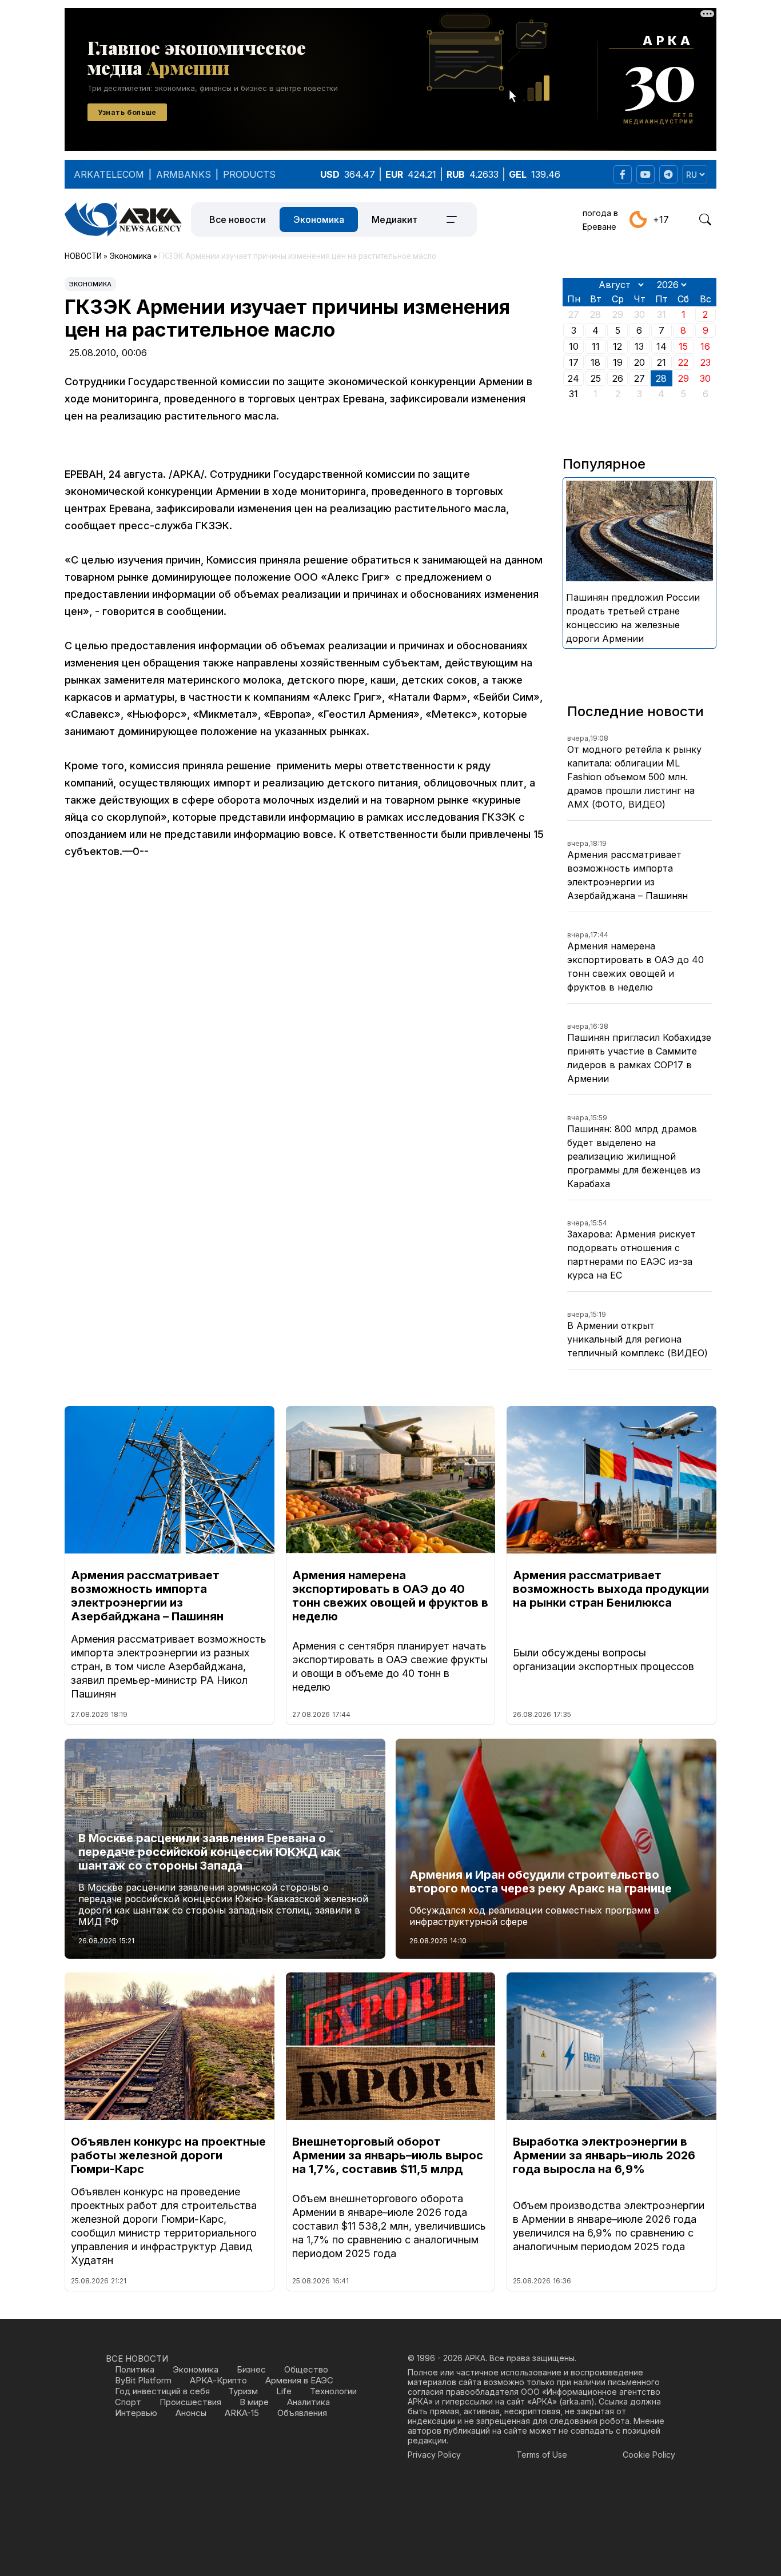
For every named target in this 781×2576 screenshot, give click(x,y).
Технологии (333, 2391)
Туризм (243, 2391)
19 (618, 362)
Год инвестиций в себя (162, 2391)
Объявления (302, 2413)
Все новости (238, 219)
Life (284, 2391)
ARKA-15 (242, 2413)
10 (574, 346)
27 (639, 378)
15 (683, 346)
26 (618, 378)
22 (683, 362)
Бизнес (251, 2369)
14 (662, 346)
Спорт (128, 2402)
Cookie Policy (649, 2455)
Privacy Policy (434, 2455)
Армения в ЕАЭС (299, 2380)
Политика (135, 2369)
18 (595, 362)
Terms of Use (542, 2455)
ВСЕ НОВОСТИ (137, 2359)
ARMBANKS (184, 174)
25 (596, 378)
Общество (306, 2369)
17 (574, 362)
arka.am (577, 2401)
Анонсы (191, 2413)
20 (639, 362)
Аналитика (308, 2402)
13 (639, 346)
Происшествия (190, 2402)
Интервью (136, 2413)
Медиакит (395, 219)
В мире (254, 2402)
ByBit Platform (143, 2380)
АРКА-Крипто (218, 2380)
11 (596, 346)
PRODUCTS (249, 174)
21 (662, 362)
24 (573, 378)
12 (617, 346)
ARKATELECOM (109, 174)
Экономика (319, 219)
